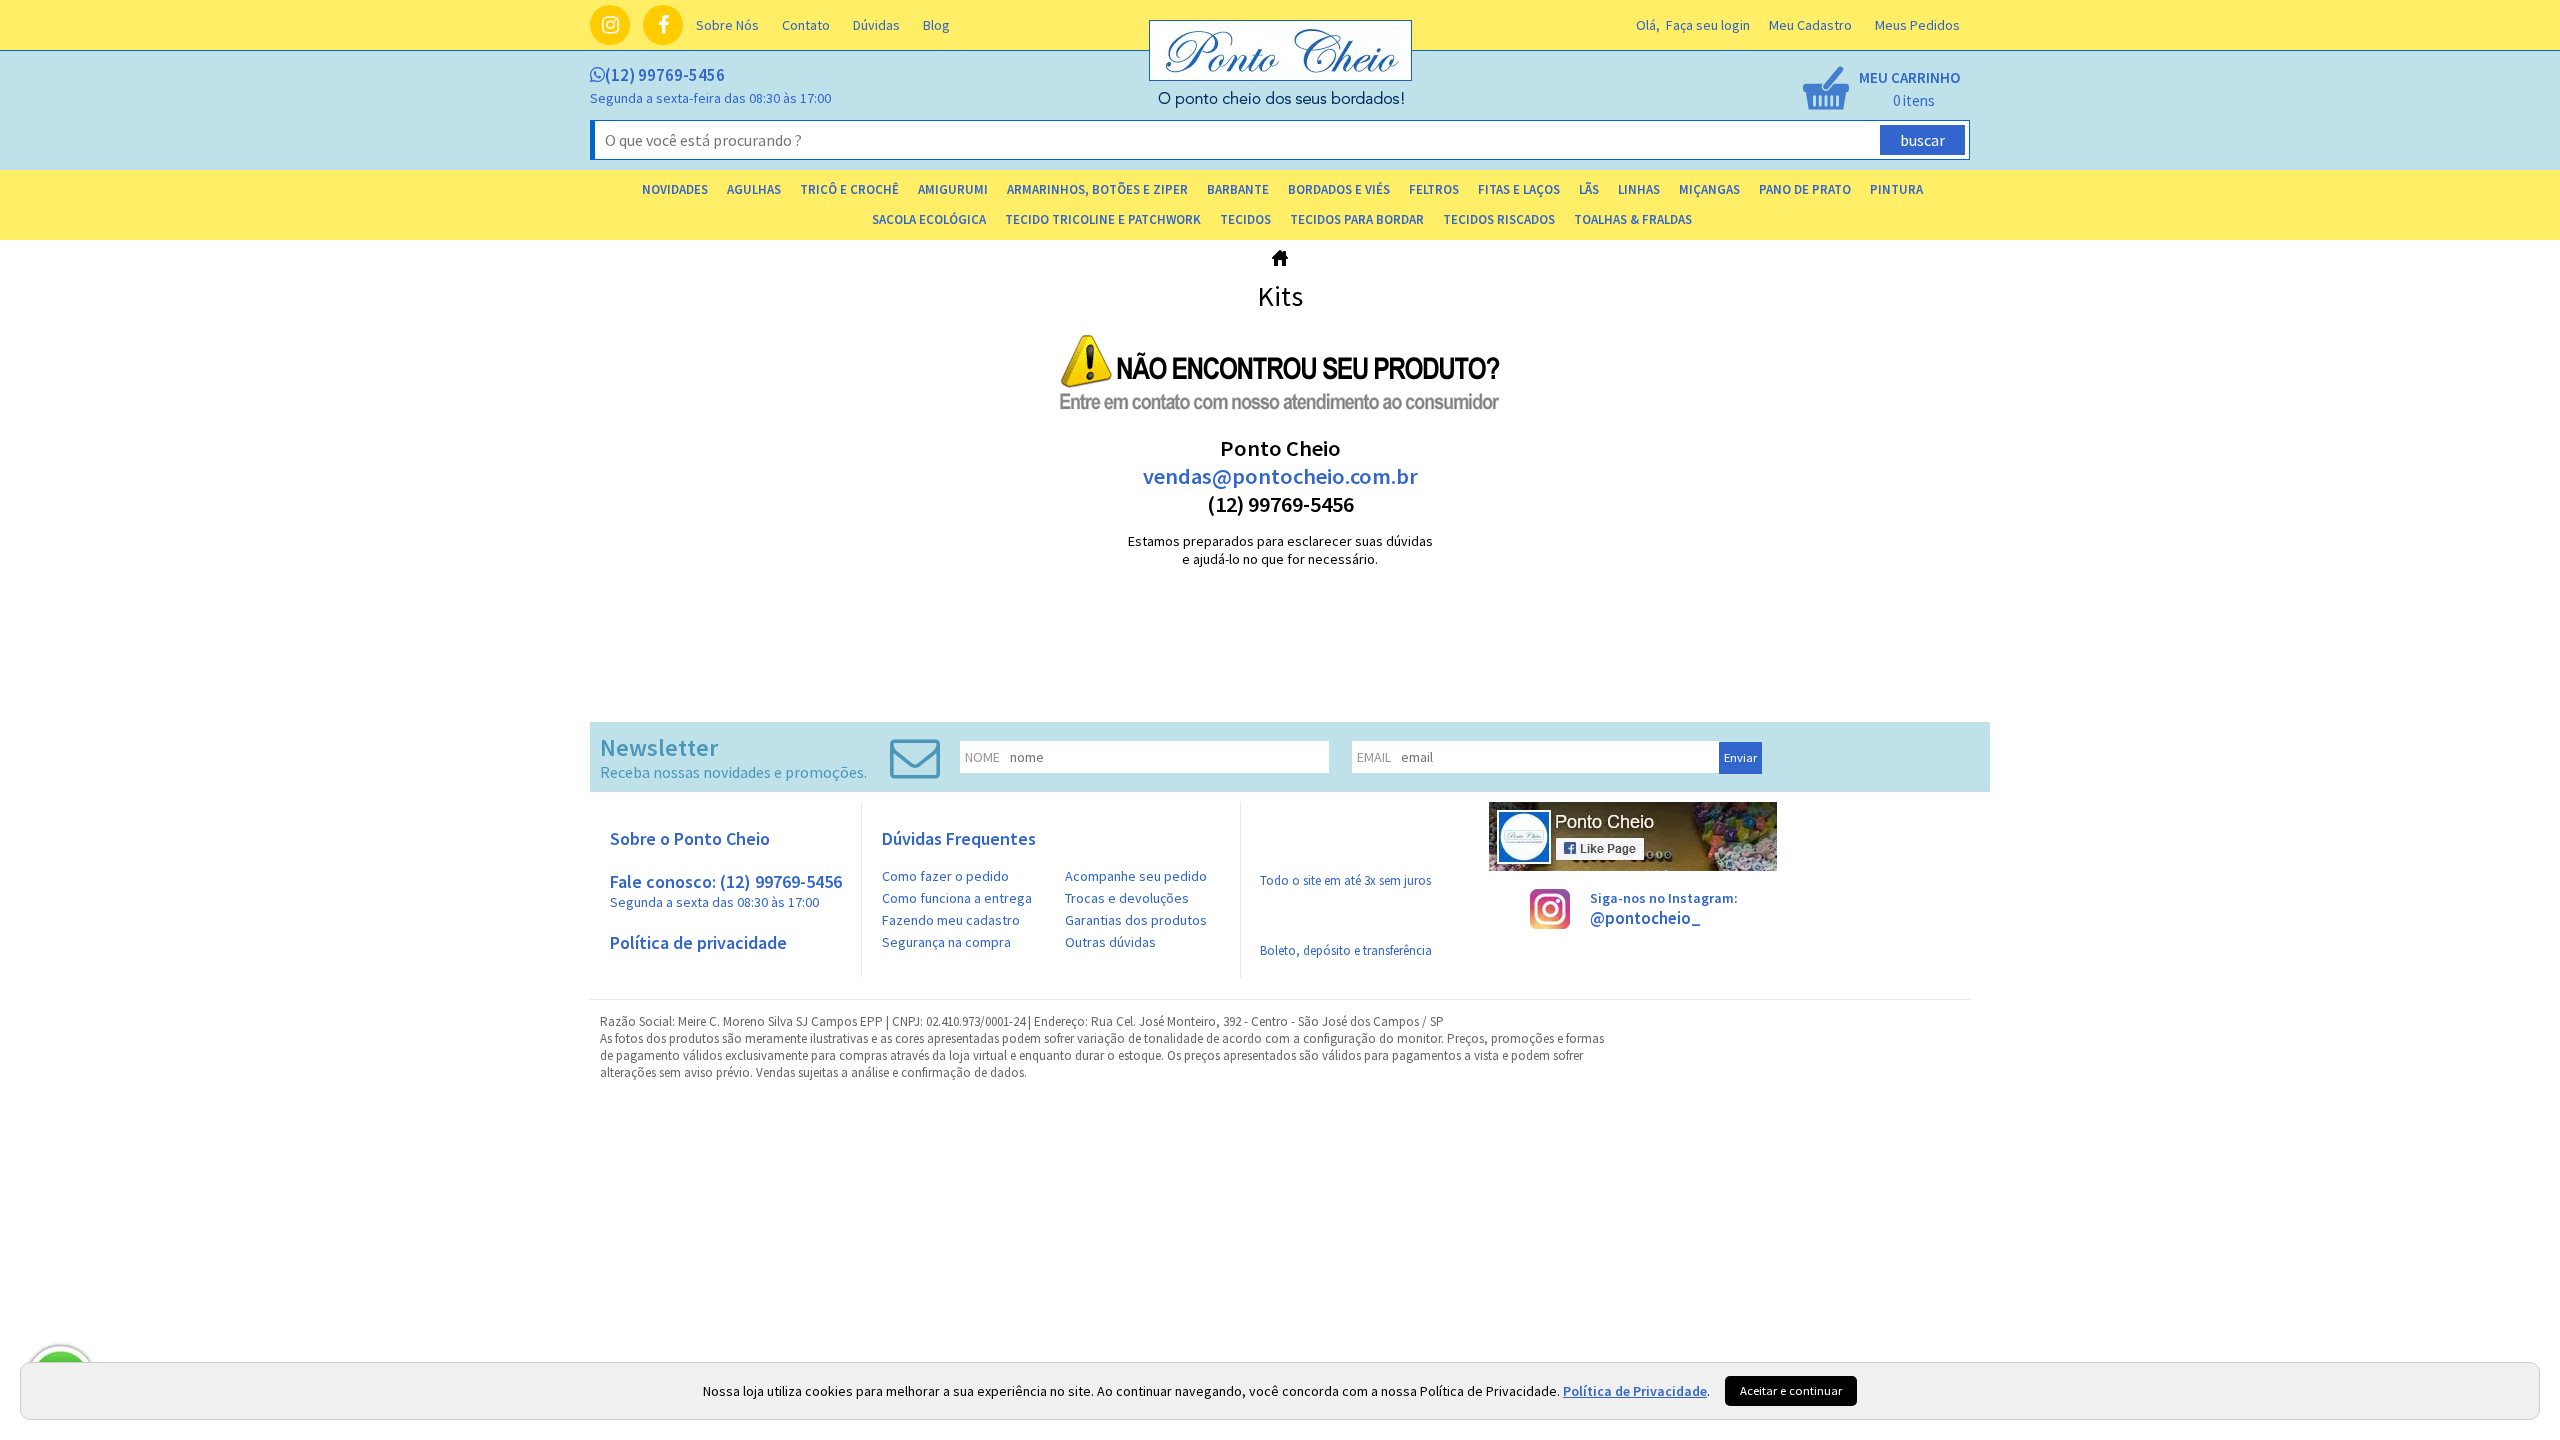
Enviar (1740, 757)
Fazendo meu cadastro (951, 920)
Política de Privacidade (1635, 1391)
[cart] (1880, 90)
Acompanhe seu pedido (1136, 876)
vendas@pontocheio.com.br (1280, 476)
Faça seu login (1708, 25)
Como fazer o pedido (945, 876)
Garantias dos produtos (1136, 920)
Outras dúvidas (1110, 942)
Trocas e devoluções (1127, 898)
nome (982, 757)
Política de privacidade (698, 942)
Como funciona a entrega (957, 898)
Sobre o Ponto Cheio (690, 838)
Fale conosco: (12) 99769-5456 (726, 890)
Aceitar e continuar (1791, 1390)
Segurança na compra (946, 942)
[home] (1282, 103)
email (1374, 757)
